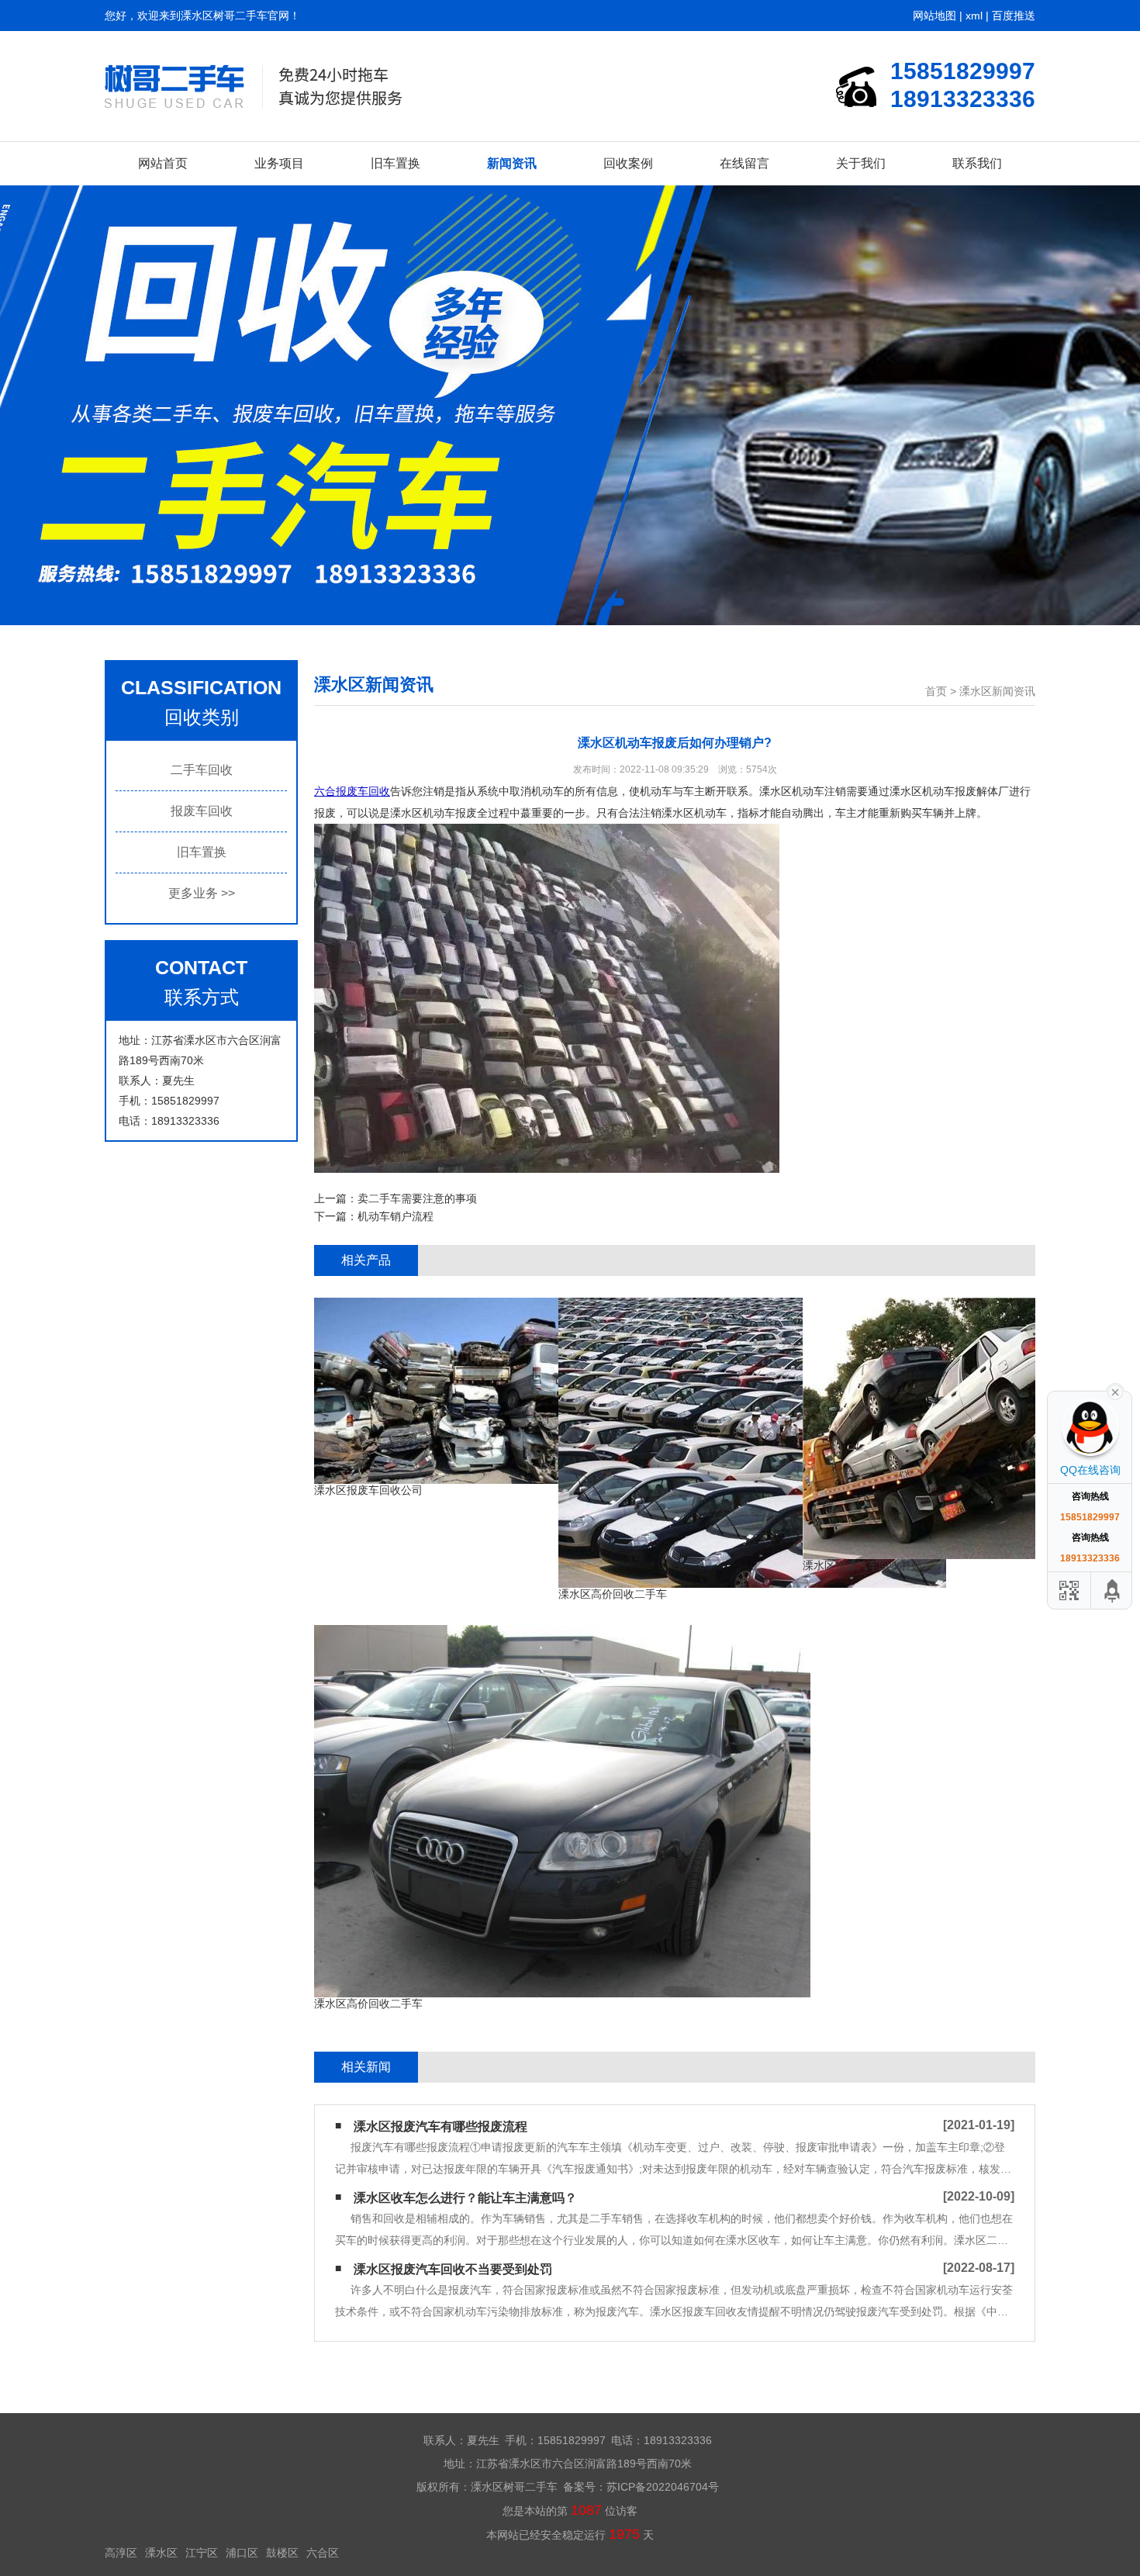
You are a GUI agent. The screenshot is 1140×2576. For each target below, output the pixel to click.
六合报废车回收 (352, 791)
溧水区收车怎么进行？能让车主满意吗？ (465, 2198)
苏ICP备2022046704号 (663, 2487)
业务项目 (279, 163)
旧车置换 (396, 163)
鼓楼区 (282, 2553)
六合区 (323, 2553)
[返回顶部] (1113, 1591)
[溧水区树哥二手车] (253, 86)
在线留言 (744, 163)
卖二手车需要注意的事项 (417, 1198)
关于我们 (861, 163)
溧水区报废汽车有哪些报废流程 (440, 2126)
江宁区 (202, 2553)
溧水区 (161, 2553)
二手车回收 (202, 770)
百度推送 (1014, 16)
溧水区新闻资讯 (997, 691)
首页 (936, 691)
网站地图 (934, 16)
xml (974, 16)
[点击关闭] (1115, 1391)
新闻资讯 (512, 163)
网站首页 (163, 163)
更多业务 (202, 893)
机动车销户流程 (396, 1216)
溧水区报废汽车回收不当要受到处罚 (453, 2269)
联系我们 (977, 163)
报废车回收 (202, 811)
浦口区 (242, 2553)
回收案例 (628, 163)
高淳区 (121, 2553)
